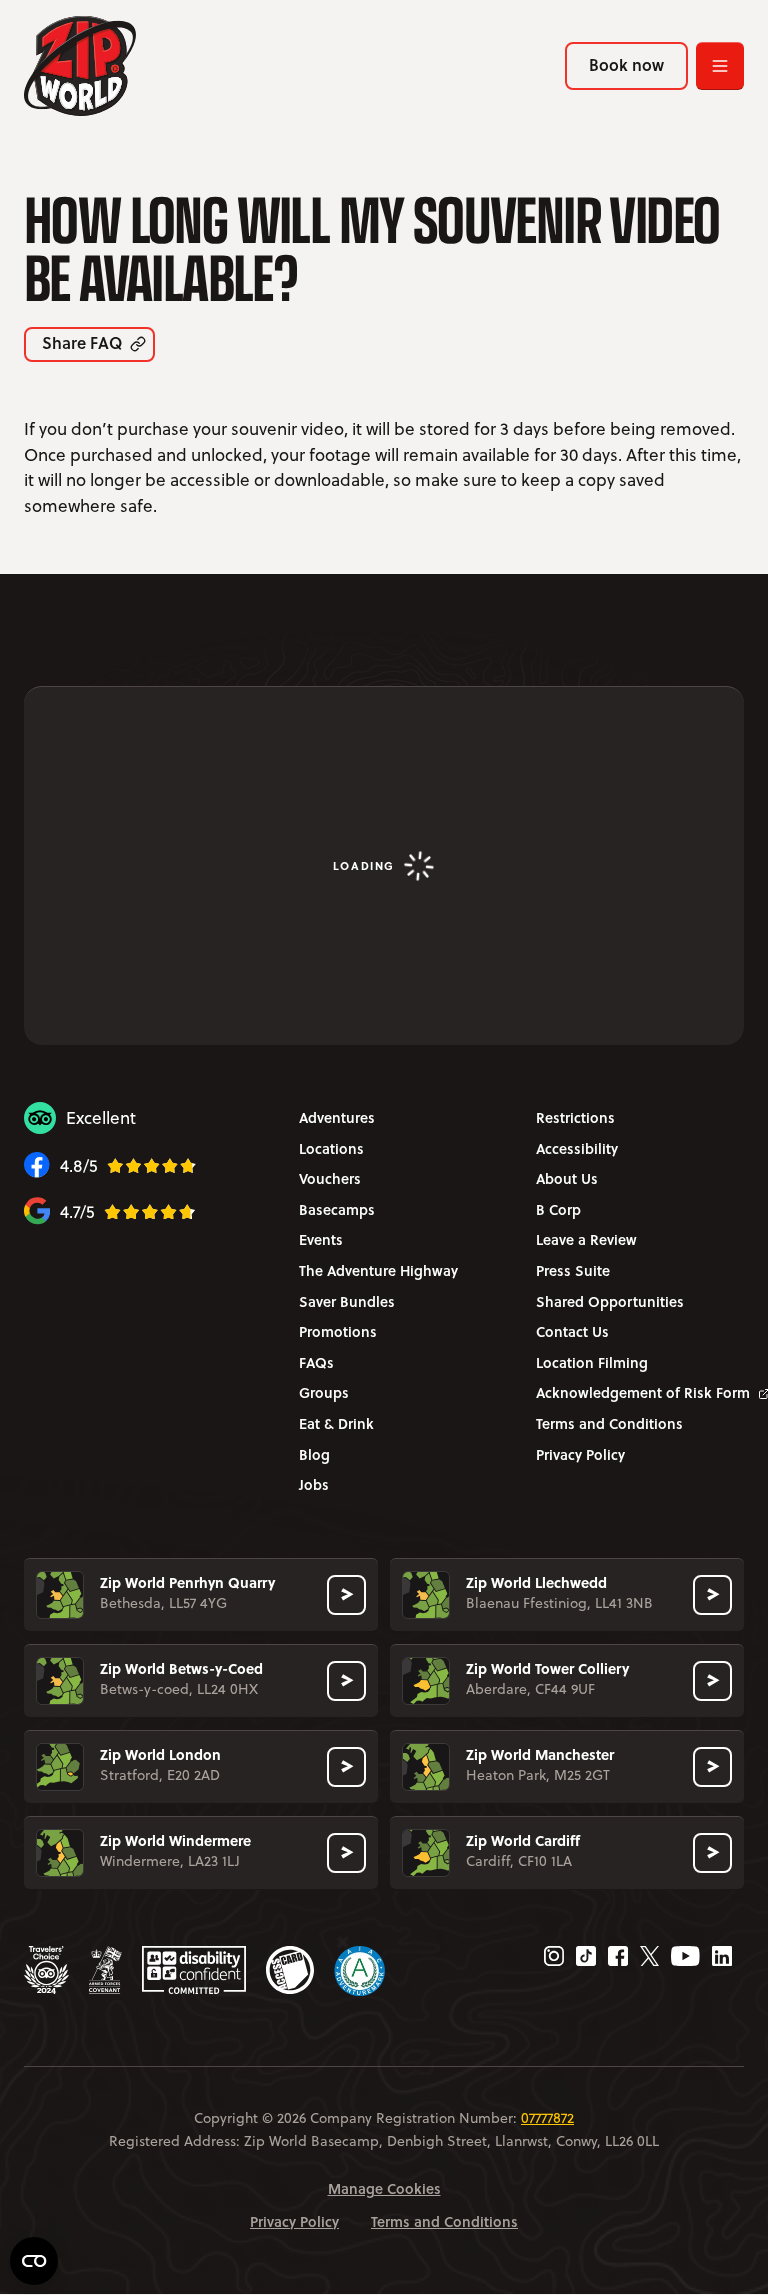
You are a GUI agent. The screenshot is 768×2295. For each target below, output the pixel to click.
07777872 (547, 2118)
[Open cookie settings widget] (34, 2261)
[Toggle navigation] (720, 66)
